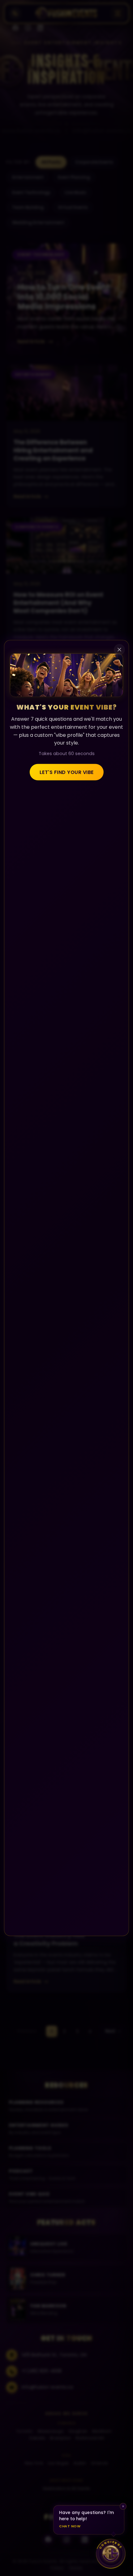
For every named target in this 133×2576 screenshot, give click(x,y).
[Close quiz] (119, 650)
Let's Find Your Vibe (67, 772)
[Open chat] (111, 2554)
